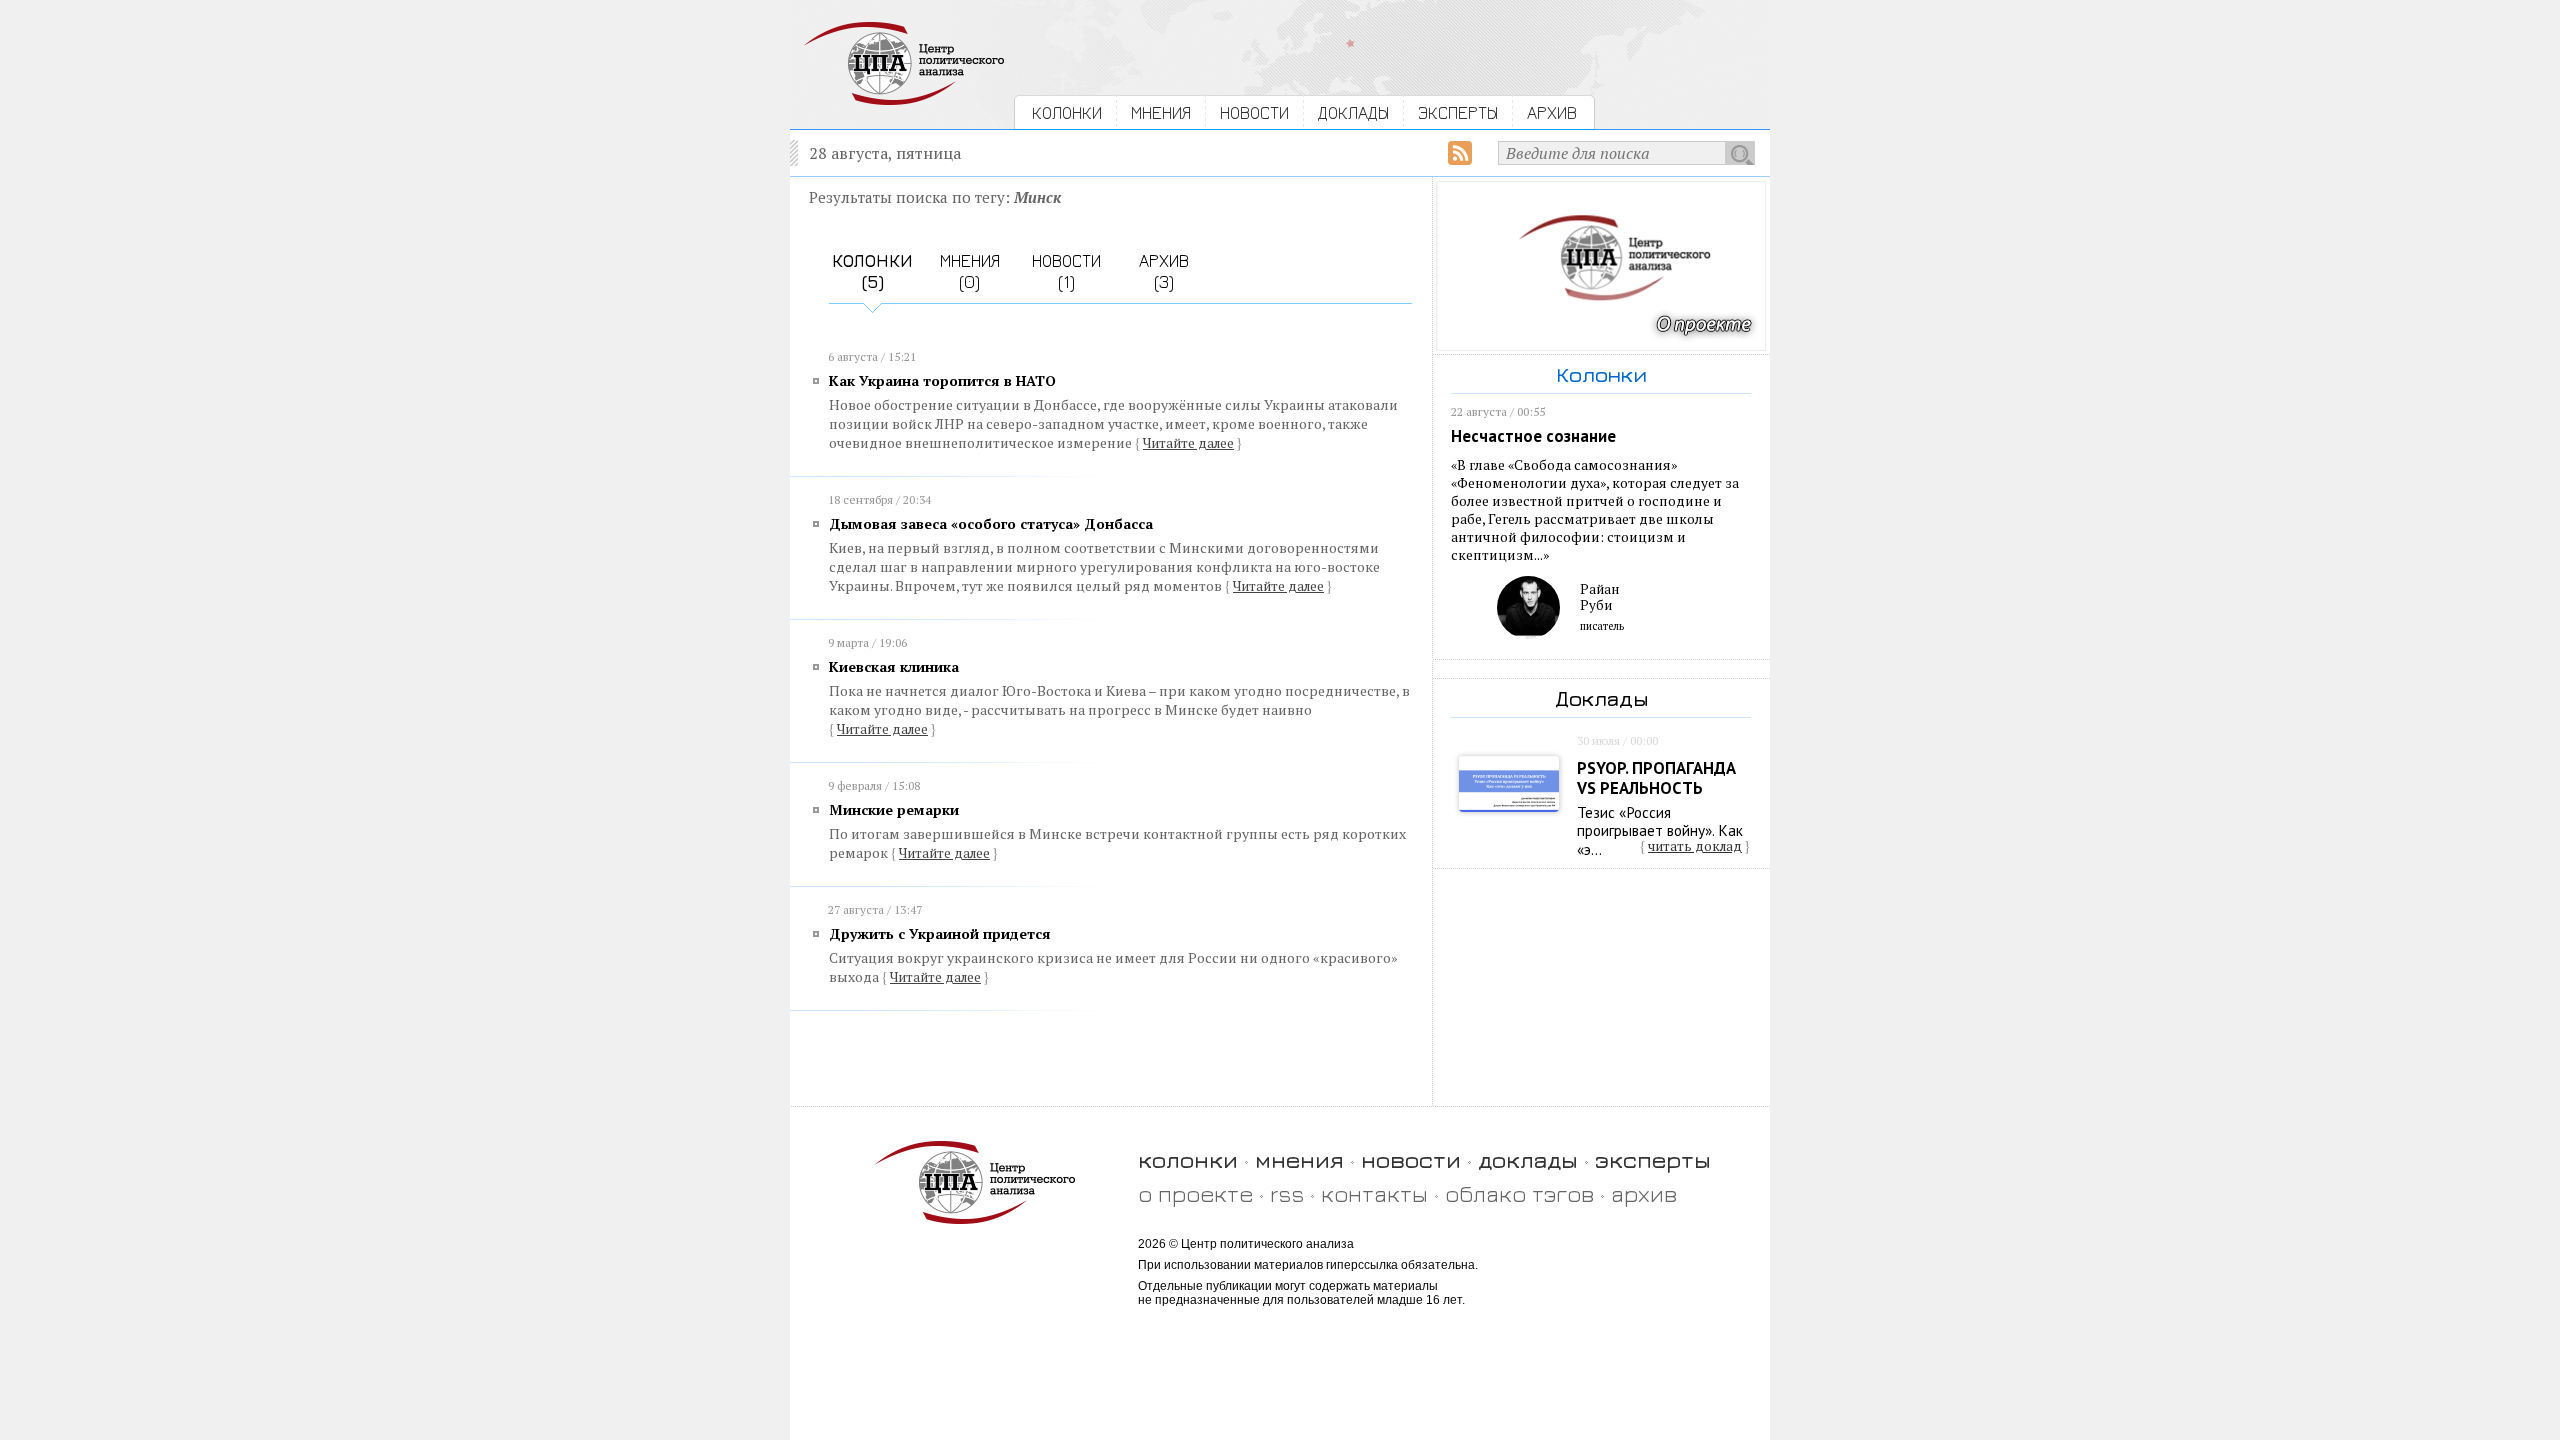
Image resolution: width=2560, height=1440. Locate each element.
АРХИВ (1552, 112)
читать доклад (1695, 846)
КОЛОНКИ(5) (872, 271)
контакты (1374, 1193)
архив (1644, 1193)
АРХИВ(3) (1164, 271)
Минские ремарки (894, 809)
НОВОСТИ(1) (1066, 271)
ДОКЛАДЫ (1353, 112)
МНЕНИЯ (1161, 112)
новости (1411, 1159)
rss (1287, 1193)
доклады (1528, 1159)
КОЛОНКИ (1067, 112)
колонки (1188, 1159)
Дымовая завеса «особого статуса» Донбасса (991, 523)
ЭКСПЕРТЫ (1458, 112)
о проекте (1195, 1193)
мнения (1299, 1159)
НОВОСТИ (1254, 112)
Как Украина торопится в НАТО (942, 380)
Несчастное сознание (1533, 436)
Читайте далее (1188, 443)
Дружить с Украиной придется (940, 933)
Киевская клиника (894, 666)
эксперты (1653, 1159)
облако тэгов (1519, 1193)
